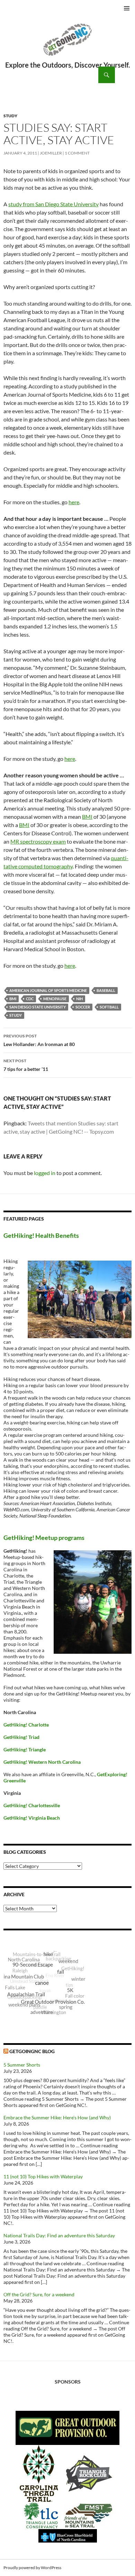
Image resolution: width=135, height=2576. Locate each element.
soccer (83, 1007)
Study (10, 116)
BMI (87, 817)
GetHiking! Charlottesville (32, 1805)
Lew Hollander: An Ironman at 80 (39, 1040)
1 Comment (77, 153)
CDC (30, 999)
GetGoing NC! (67, 44)
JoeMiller (51, 153)
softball (109, 1007)
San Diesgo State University (38, 1007)
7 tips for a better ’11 (26, 1065)
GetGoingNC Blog (32, 2051)
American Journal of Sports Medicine (48, 990)
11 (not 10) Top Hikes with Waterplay (43, 2176)
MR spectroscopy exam (38, 841)
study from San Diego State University (53, 204)
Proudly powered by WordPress (32, 2568)
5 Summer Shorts (22, 2065)
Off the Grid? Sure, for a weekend (39, 2294)
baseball (106, 990)
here (74, 502)
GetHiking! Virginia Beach (32, 1818)
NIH (79, 999)
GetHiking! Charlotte (26, 1725)
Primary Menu (127, 8)
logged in (45, 1173)
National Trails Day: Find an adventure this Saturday (59, 2235)
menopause (55, 999)
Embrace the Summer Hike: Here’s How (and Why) (57, 2117)
